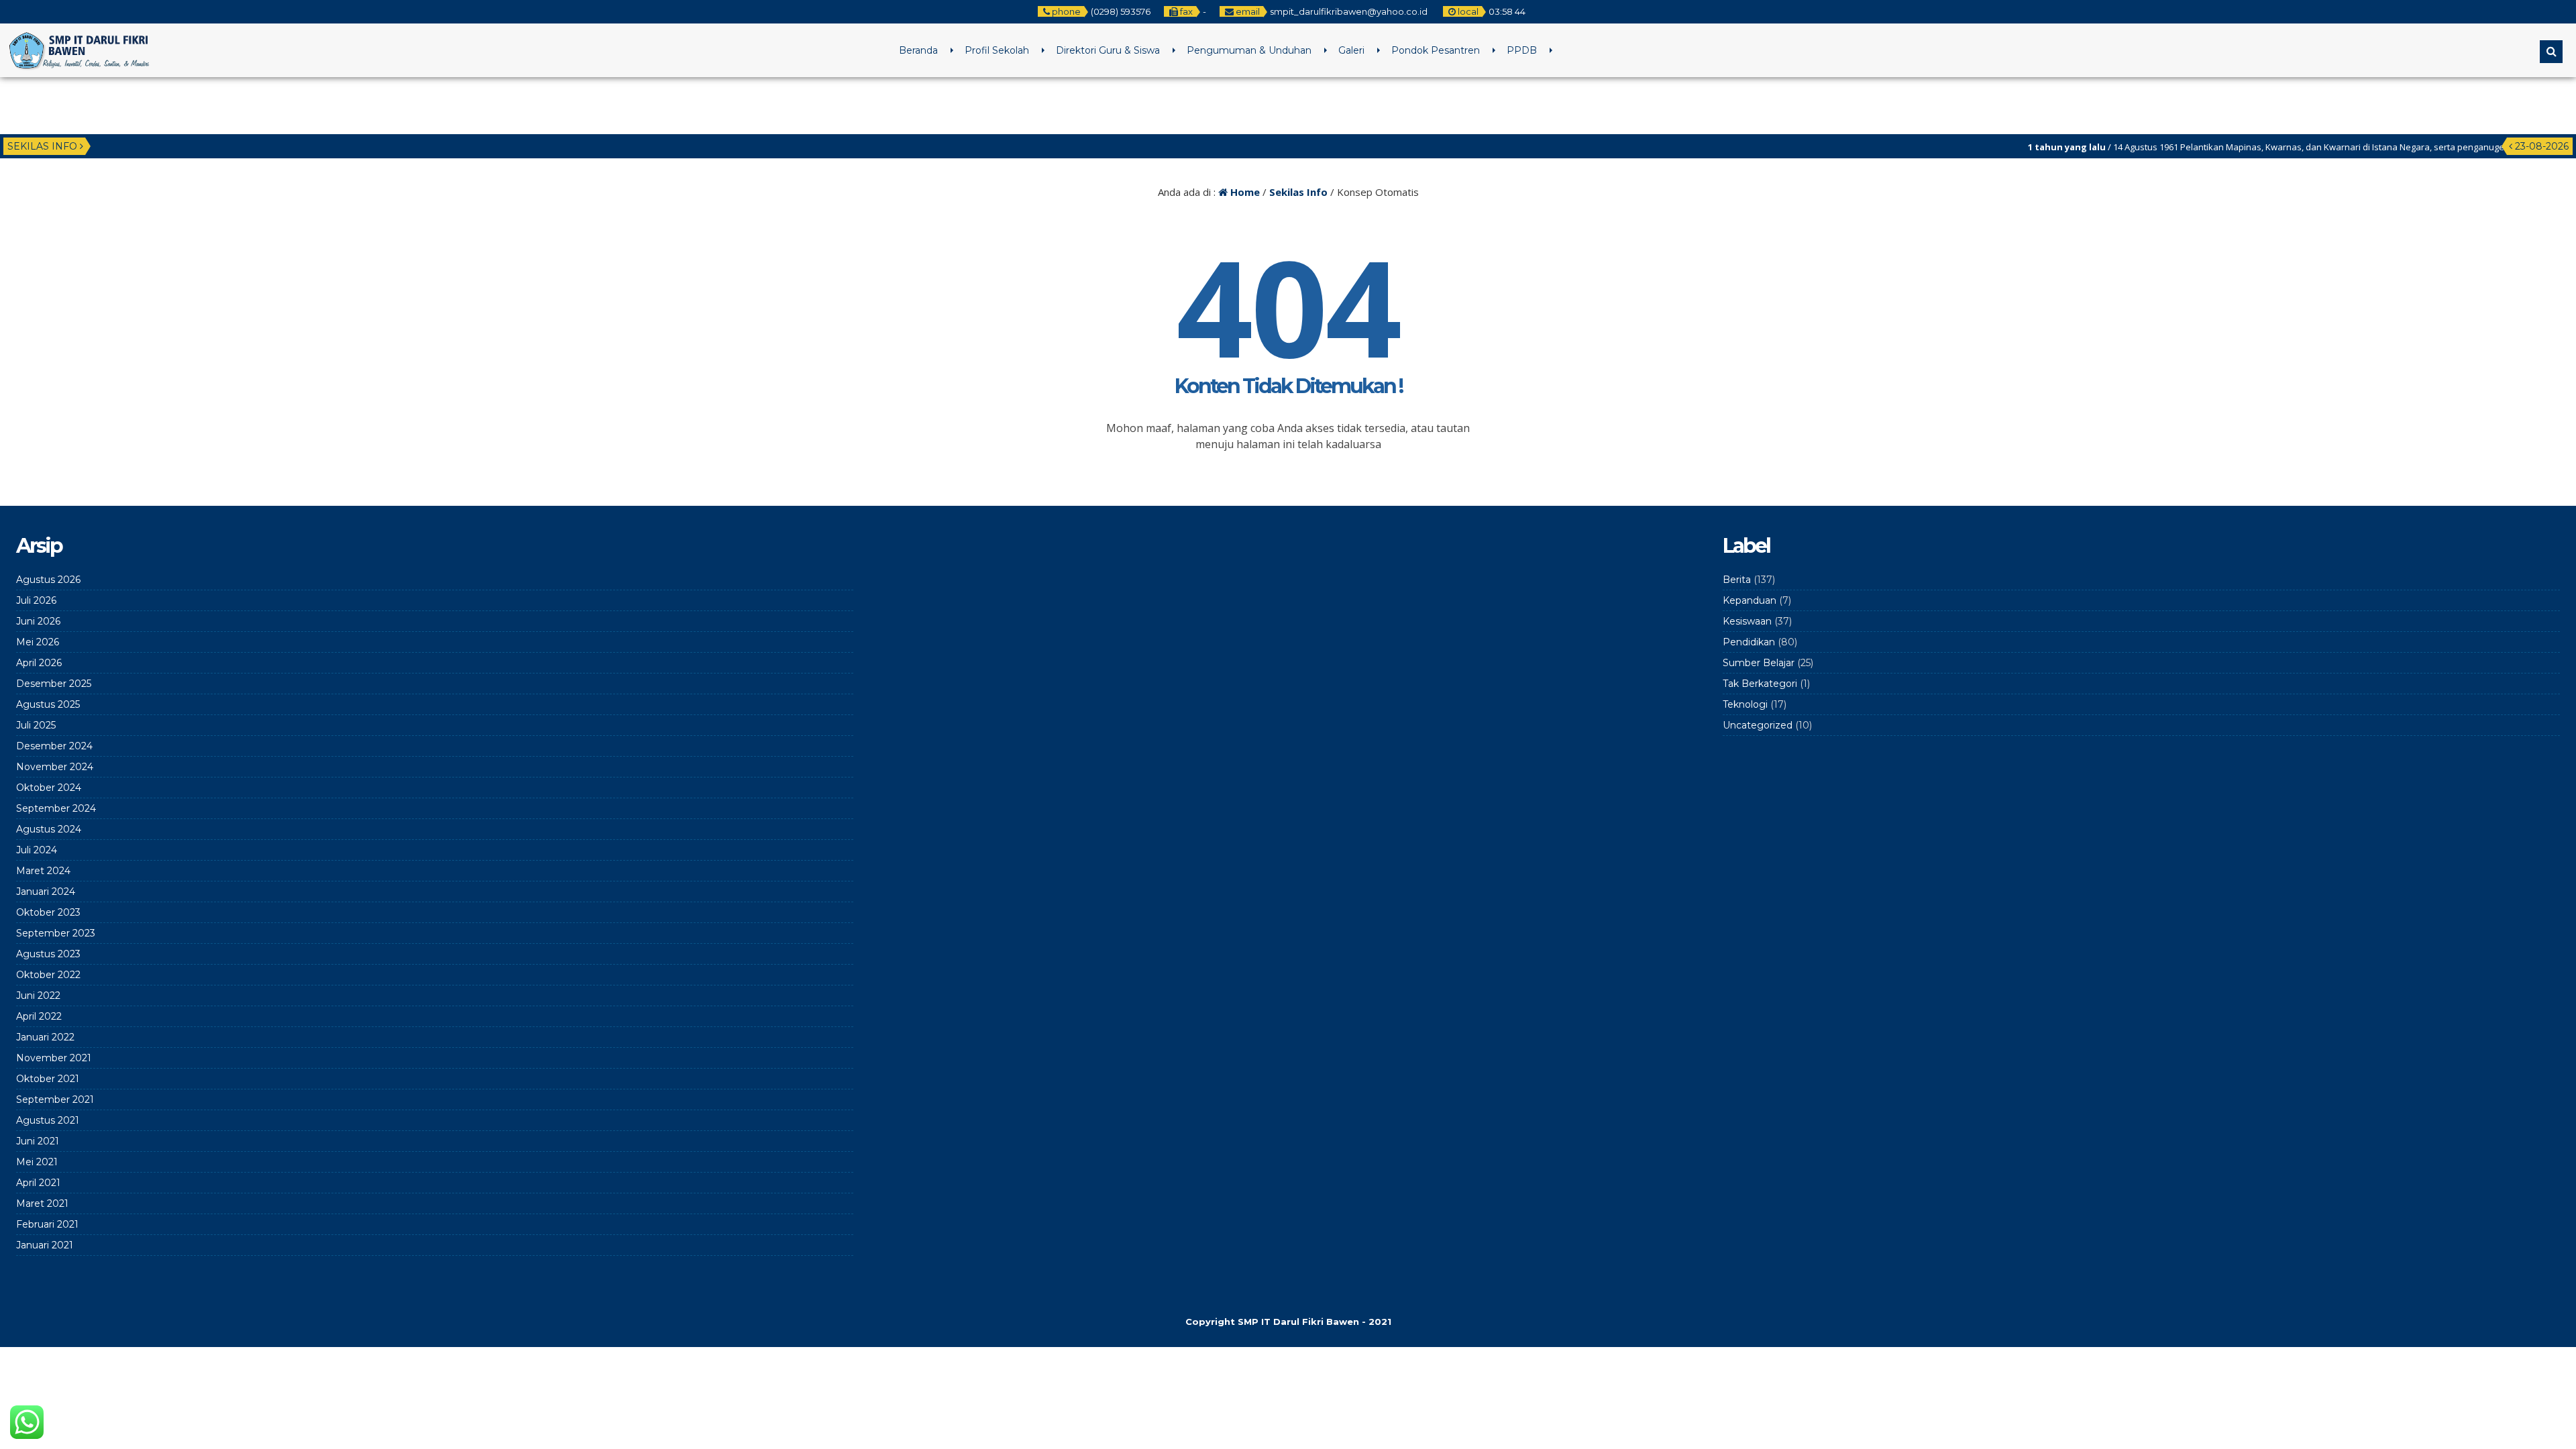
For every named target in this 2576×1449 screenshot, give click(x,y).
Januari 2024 (46, 892)
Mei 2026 (38, 642)
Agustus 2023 (48, 954)
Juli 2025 (36, 725)
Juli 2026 (36, 600)
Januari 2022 (45, 1037)
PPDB (1522, 50)
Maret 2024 (43, 871)
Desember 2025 (54, 684)
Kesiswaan (1747, 621)
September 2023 (56, 933)
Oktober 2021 (48, 1079)
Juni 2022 (38, 996)
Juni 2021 (38, 1141)
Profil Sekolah (997, 50)
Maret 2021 (42, 1203)
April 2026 (39, 663)
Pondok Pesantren (1436, 50)
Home (1244, 192)
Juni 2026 (38, 621)
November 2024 (55, 767)
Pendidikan (1749, 642)
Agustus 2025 (48, 704)
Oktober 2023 (48, 912)
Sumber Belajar (1759, 663)
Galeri (1351, 50)
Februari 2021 (47, 1224)
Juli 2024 (37, 850)
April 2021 (38, 1183)
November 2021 (54, 1058)
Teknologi (1745, 704)
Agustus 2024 (49, 829)
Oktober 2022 (48, 975)
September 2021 (55, 1099)
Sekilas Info (1298, 192)
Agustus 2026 (48, 580)
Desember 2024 (54, 746)
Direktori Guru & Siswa (1108, 50)
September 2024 (56, 808)
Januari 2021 (45, 1245)
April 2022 (39, 1016)
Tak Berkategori (1760, 684)
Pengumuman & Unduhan (1249, 50)
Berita (1737, 580)
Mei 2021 (37, 1162)
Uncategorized (1758, 725)
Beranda (918, 50)
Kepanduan (1750, 600)
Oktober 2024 (49, 788)
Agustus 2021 (48, 1120)
